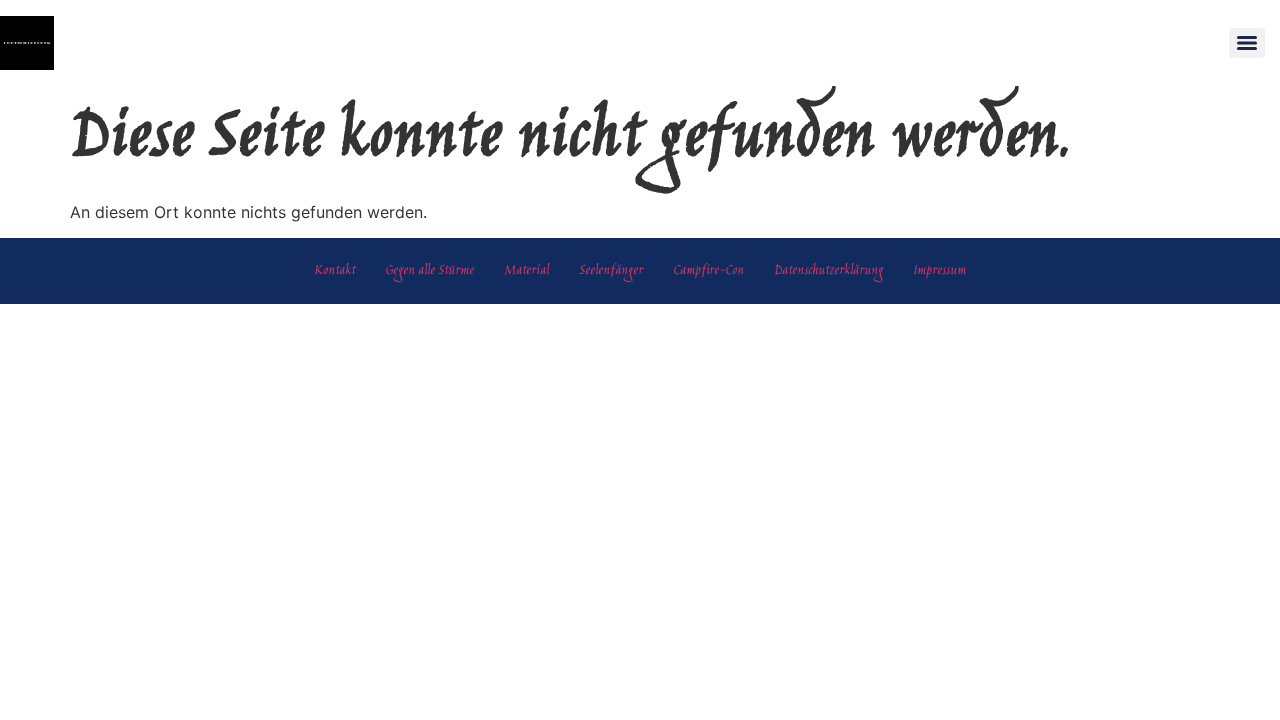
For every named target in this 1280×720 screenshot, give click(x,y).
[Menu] (1247, 43)
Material (526, 271)
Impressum (939, 271)
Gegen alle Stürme (429, 271)
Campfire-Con (708, 271)
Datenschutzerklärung (828, 271)
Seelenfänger (611, 271)
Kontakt (334, 271)
